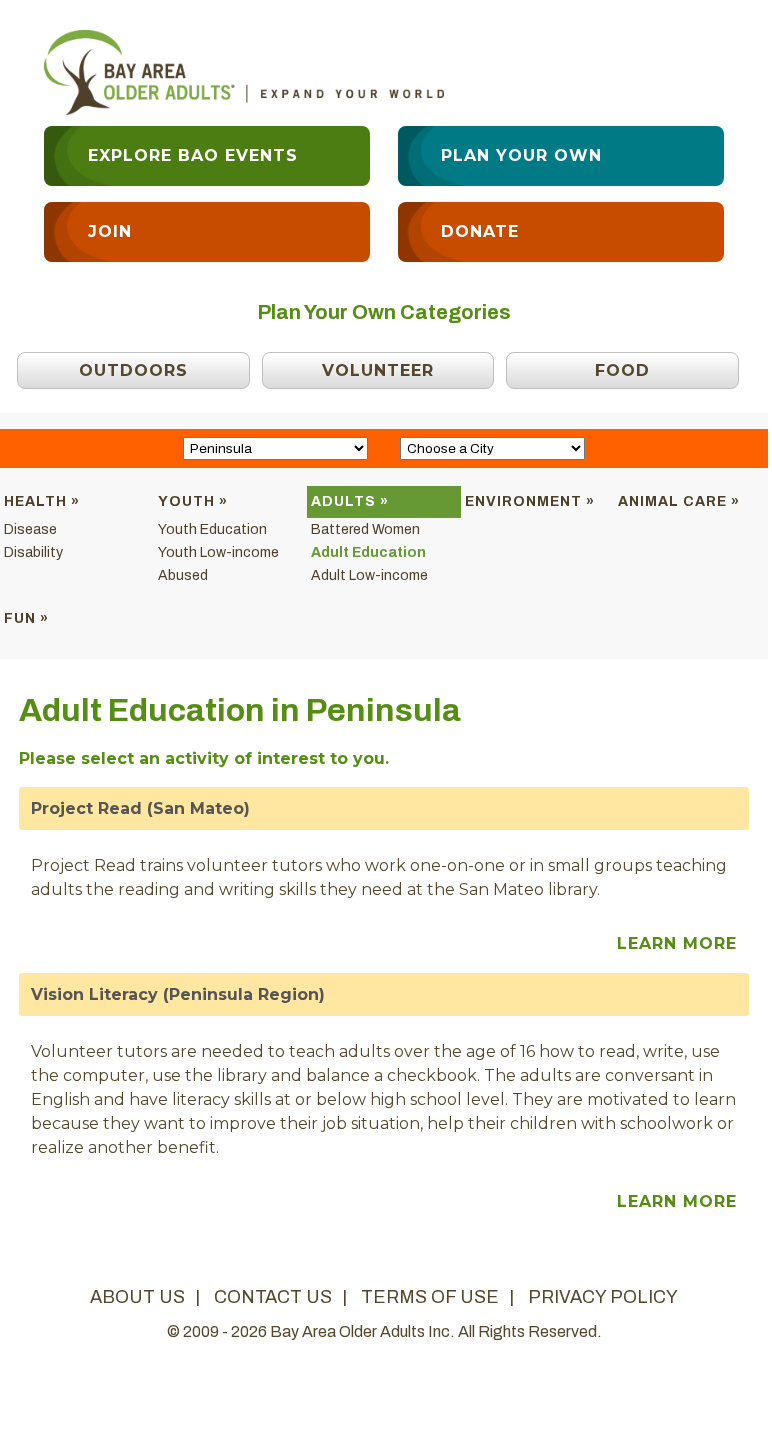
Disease (30, 529)
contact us (273, 1297)
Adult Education (368, 552)
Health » (42, 501)
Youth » (193, 501)
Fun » (26, 618)
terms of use (430, 1297)
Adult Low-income (369, 575)
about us (137, 1297)
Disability (33, 552)
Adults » (350, 501)
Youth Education (212, 529)
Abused (183, 575)
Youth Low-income (218, 552)
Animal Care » (679, 501)
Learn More (677, 943)
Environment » (530, 501)
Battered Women (365, 529)
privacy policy (603, 1297)
